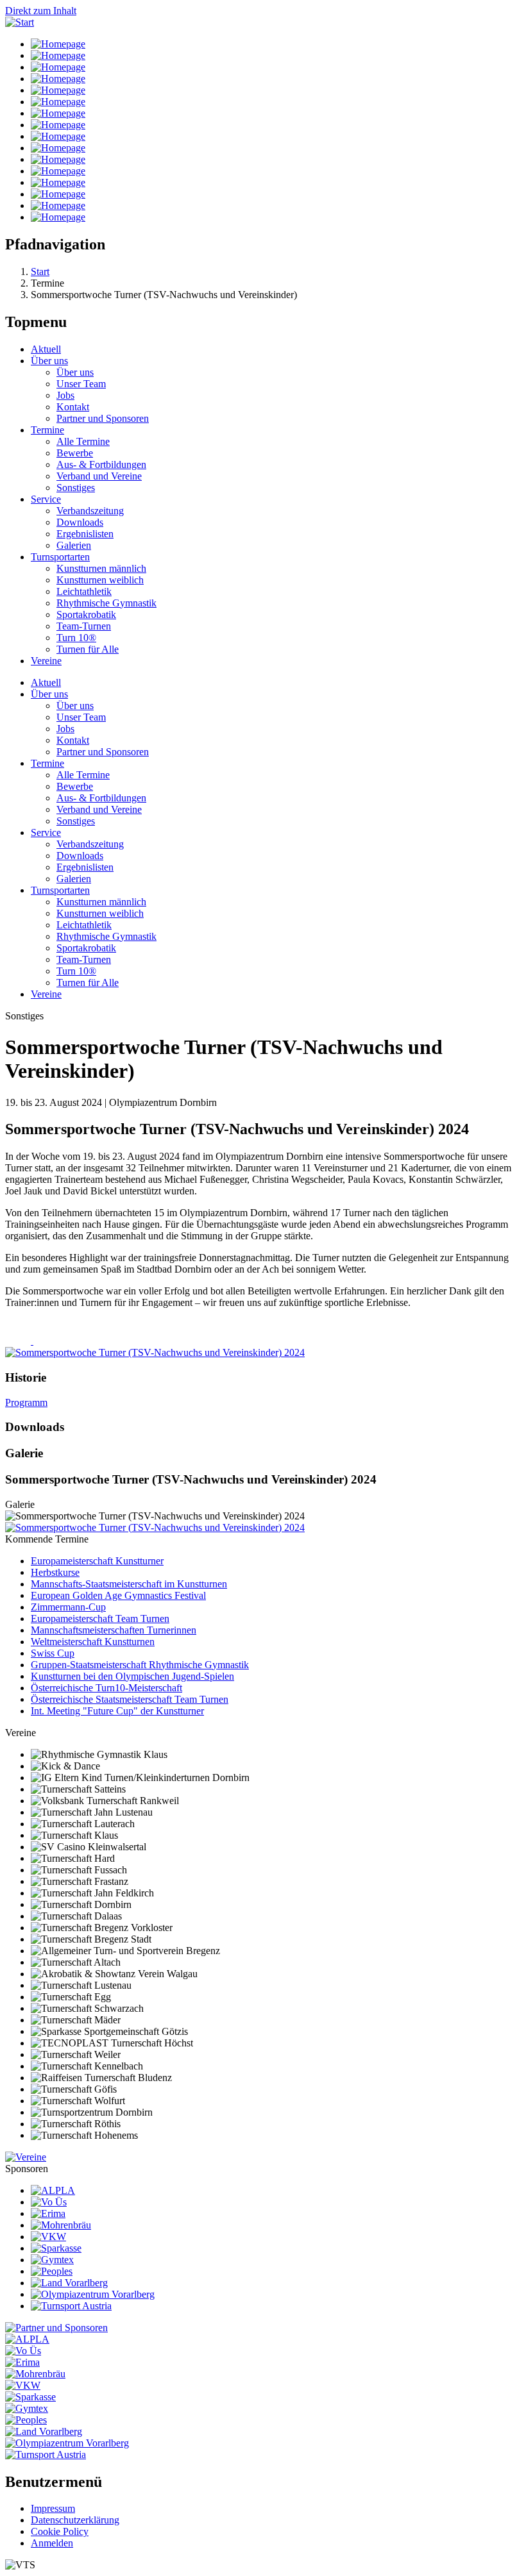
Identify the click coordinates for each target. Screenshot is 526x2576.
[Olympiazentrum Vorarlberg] (93, 2294)
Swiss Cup (53, 1653)
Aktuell (46, 349)
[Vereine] (26, 2157)
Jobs (65, 395)
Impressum (53, 2508)
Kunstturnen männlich (101, 568)
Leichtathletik (84, 591)
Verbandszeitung (90, 511)
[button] (155, 1352)
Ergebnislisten (85, 534)
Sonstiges (76, 488)
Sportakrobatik (86, 615)
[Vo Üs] (49, 2202)
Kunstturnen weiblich (100, 580)
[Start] (20, 22)
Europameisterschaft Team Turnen (100, 1618)
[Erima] (48, 2213)
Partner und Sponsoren (103, 418)
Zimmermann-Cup (68, 1607)
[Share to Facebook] (19, 1341)
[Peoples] (52, 2271)
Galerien (74, 545)
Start (40, 272)
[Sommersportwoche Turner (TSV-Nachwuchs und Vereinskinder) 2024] (155, 1527)
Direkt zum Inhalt (41, 11)
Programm (26, 1402)
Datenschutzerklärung (75, 2520)
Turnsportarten (60, 557)
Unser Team (81, 384)
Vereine (46, 661)
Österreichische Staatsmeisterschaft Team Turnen (130, 1699)
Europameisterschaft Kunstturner (97, 1561)
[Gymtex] (52, 2260)
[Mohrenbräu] (61, 2225)
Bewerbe (75, 453)
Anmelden (52, 2543)
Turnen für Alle (88, 649)
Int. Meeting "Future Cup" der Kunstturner (117, 1711)
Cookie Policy (60, 2531)
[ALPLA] (53, 2190)
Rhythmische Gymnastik (106, 603)
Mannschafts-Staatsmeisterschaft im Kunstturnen (129, 1584)
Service (46, 499)
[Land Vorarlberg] (69, 2283)
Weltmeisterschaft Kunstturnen (93, 1642)
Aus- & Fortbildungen (101, 464)
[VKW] (48, 2237)
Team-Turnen (84, 626)
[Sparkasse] (56, 2248)
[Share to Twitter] (46, 1341)
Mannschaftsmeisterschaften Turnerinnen (114, 1630)
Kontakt (73, 407)
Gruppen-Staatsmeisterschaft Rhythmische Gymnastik (140, 1665)
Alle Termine (83, 441)
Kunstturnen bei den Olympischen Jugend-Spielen (132, 1676)
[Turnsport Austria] (71, 2306)
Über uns (49, 361)
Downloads (80, 522)
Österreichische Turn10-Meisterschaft (106, 1688)
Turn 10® (76, 638)
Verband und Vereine (99, 476)
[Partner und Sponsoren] (56, 2328)
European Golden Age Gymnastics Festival (118, 1595)
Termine (47, 430)
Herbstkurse (55, 1572)
